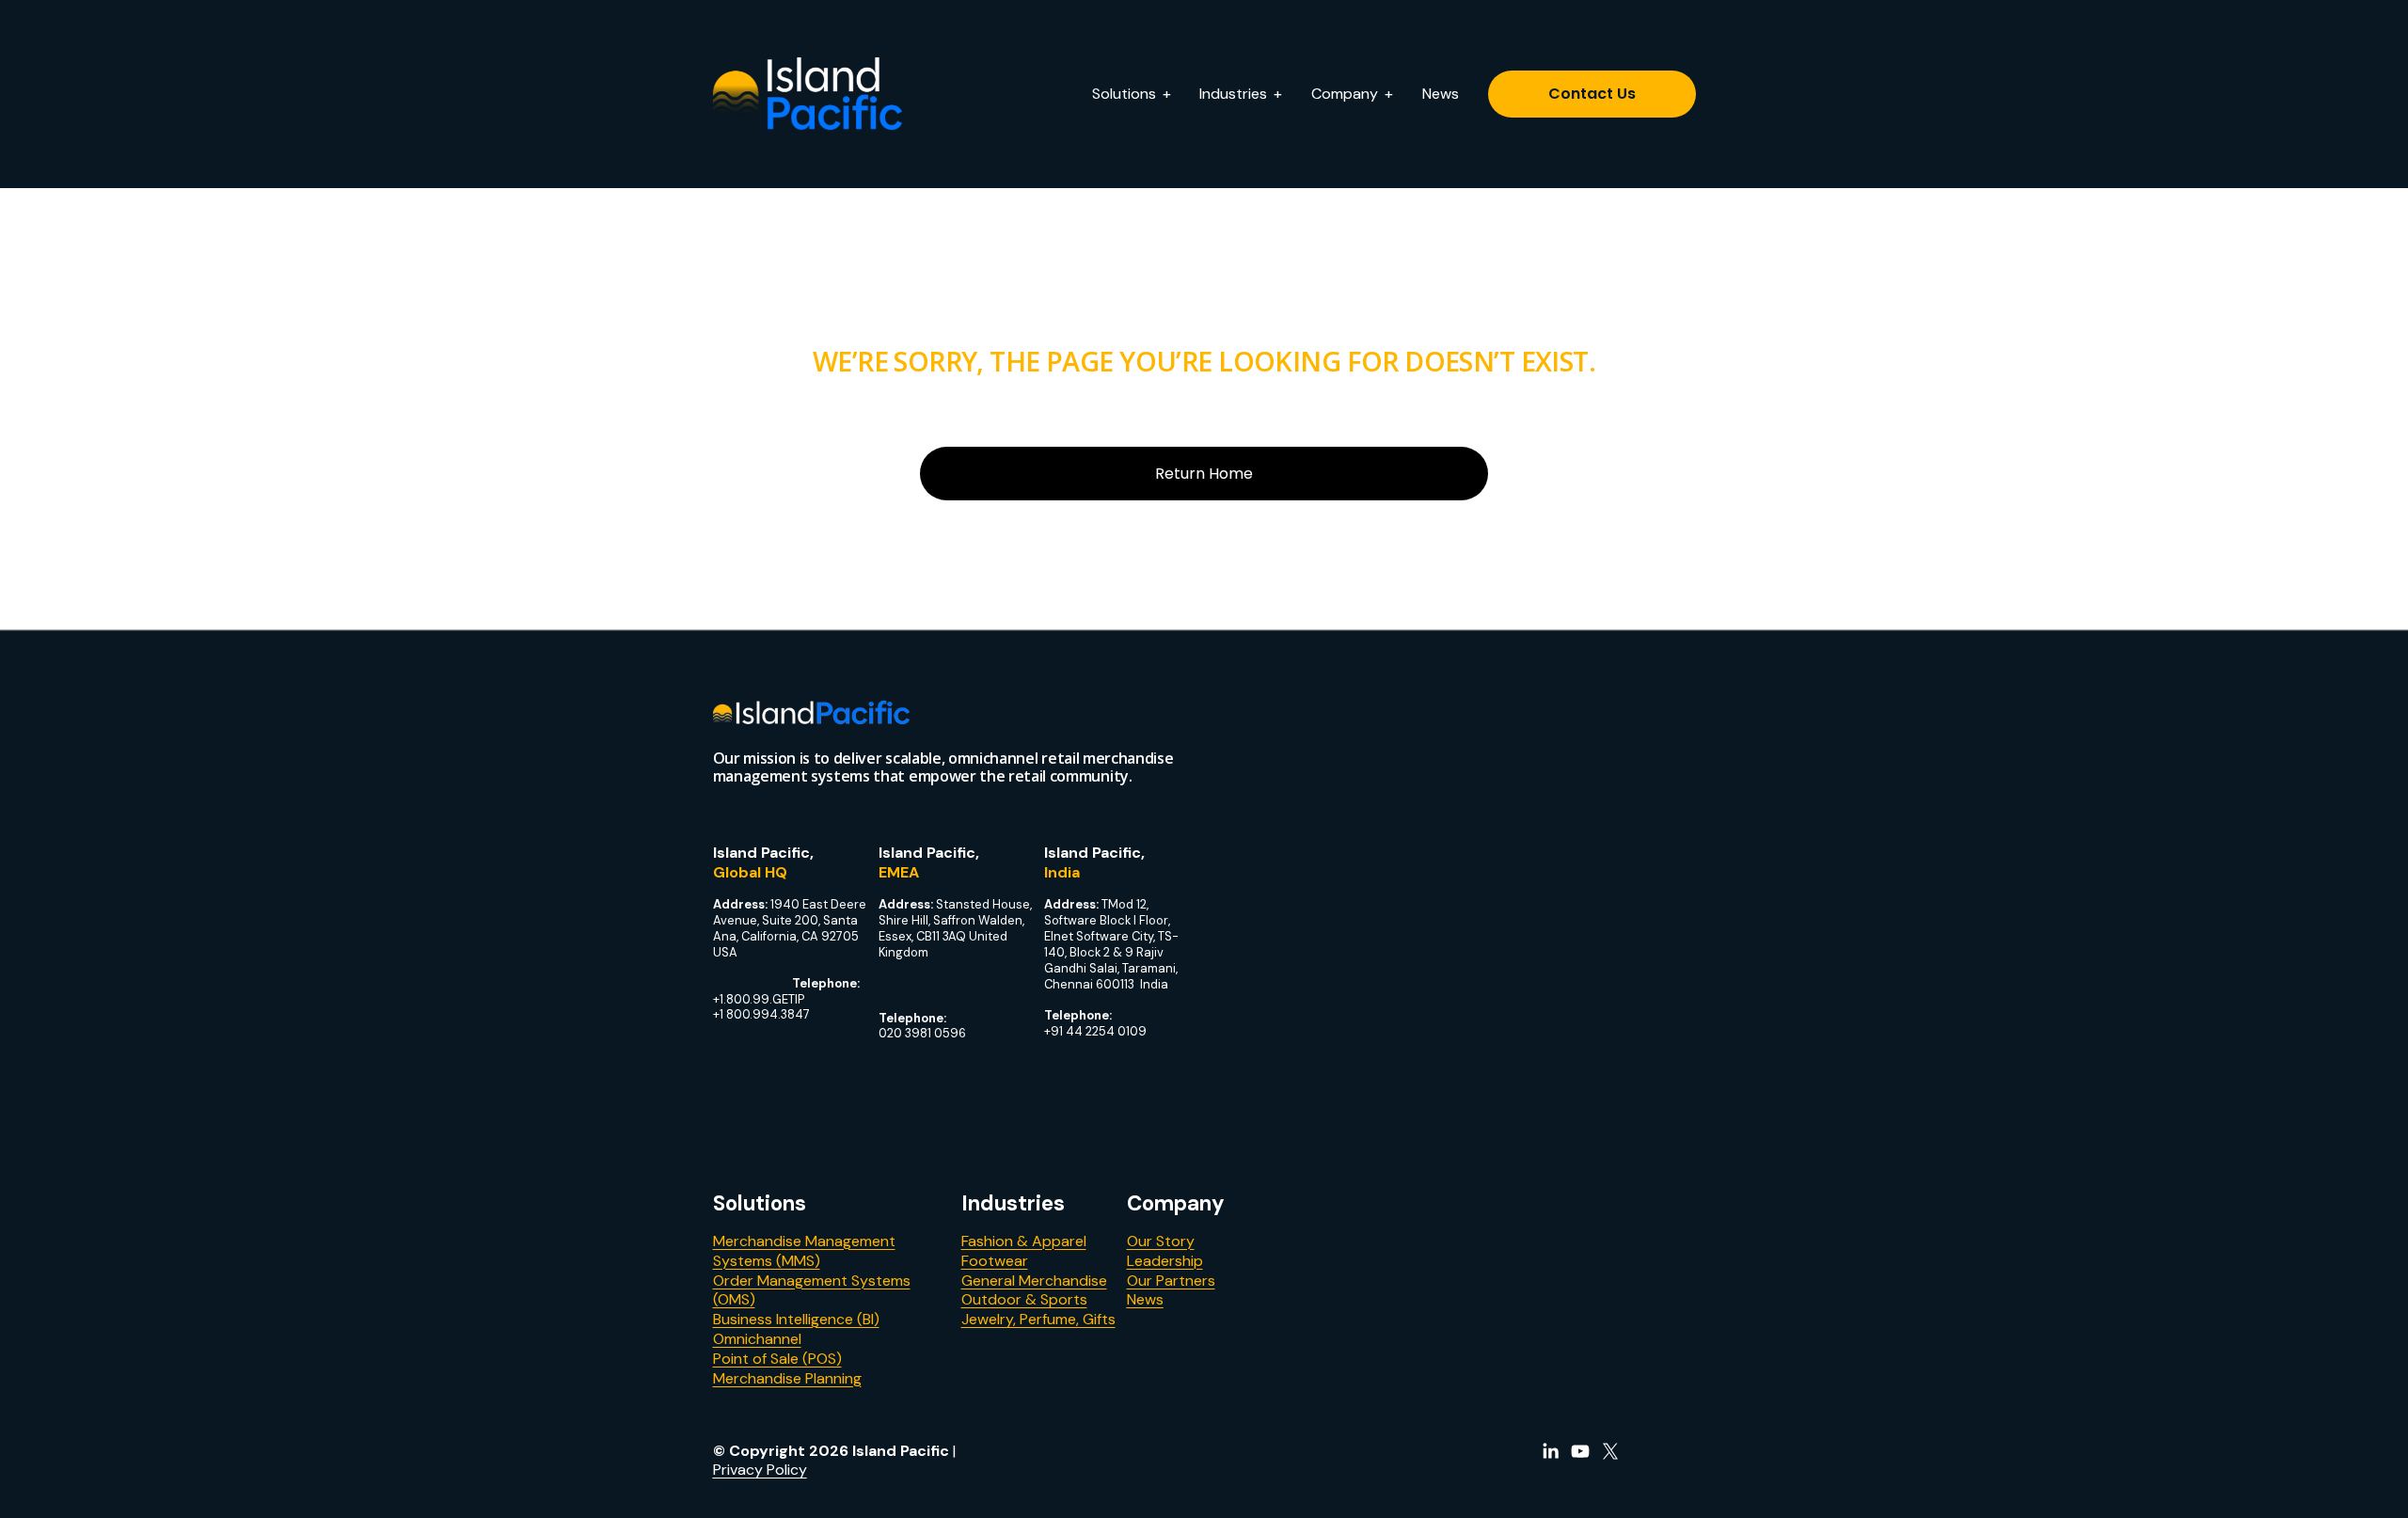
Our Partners (1171, 1281)
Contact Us (1592, 94)
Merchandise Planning (787, 1379)
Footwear (995, 1261)
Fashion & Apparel (1024, 1241)
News (1441, 94)
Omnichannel (757, 1339)
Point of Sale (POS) (777, 1359)
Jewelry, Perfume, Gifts (1038, 1320)
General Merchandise (1034, 1281)
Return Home (1204, 474)
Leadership (1165, 1261)
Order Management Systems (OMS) (812, 1291)
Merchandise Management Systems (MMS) (804, 1251)
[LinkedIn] (1550, 1451)
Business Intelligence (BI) (796, 1320)
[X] (1610, 1451)
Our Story (1161, 1241)
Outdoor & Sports (1024, 1300)
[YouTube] (1580, 1451)
